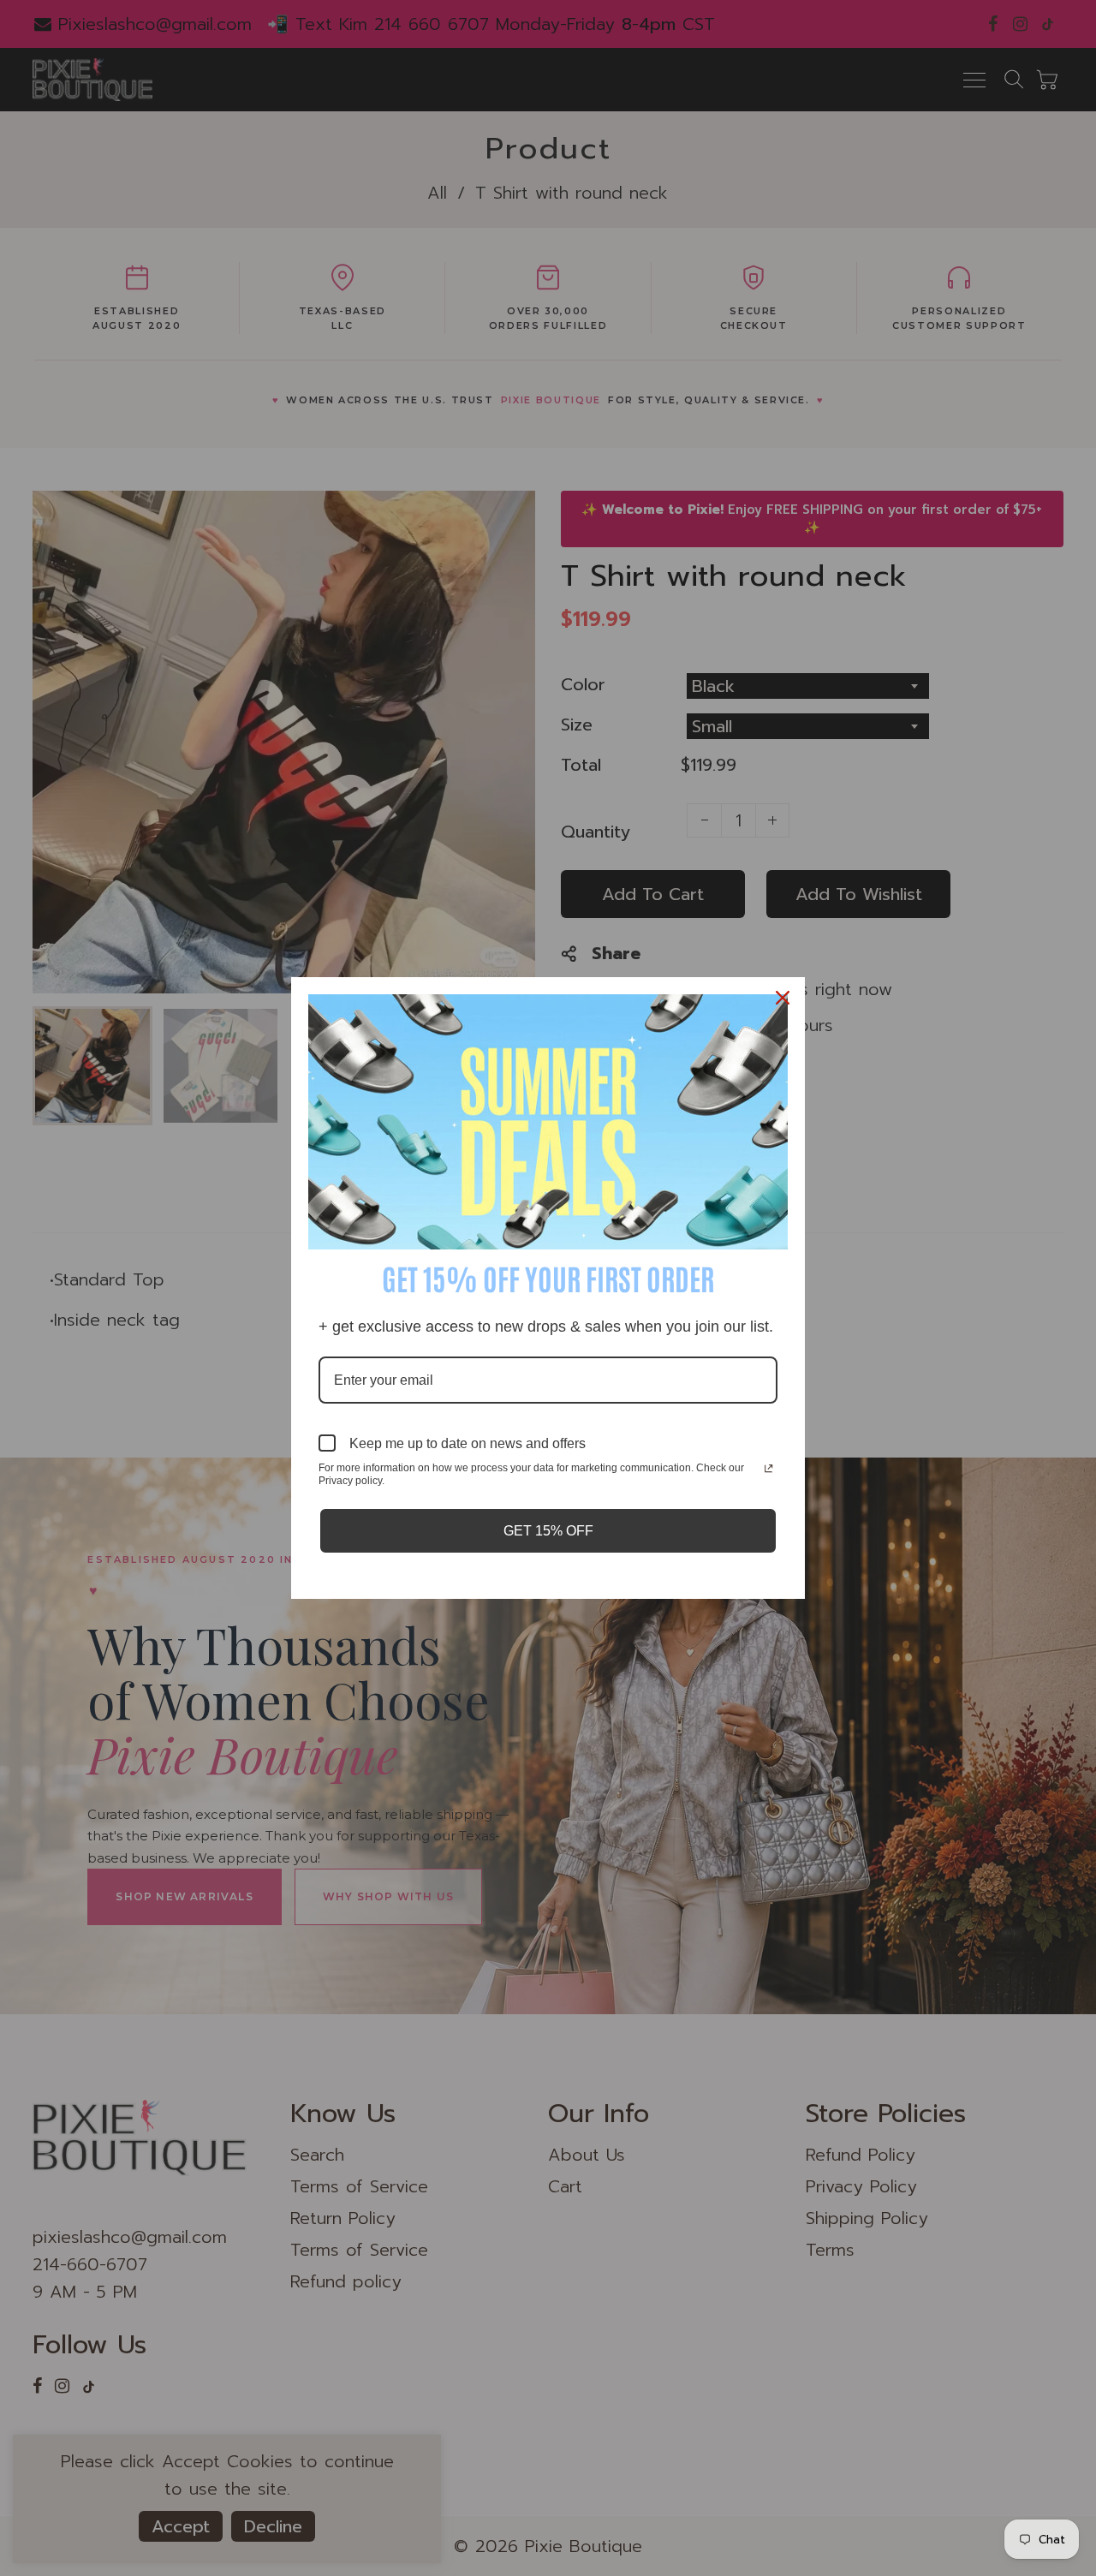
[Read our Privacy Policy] (768, 1470)
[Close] (784, 998)
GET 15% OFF (548, 1531)
